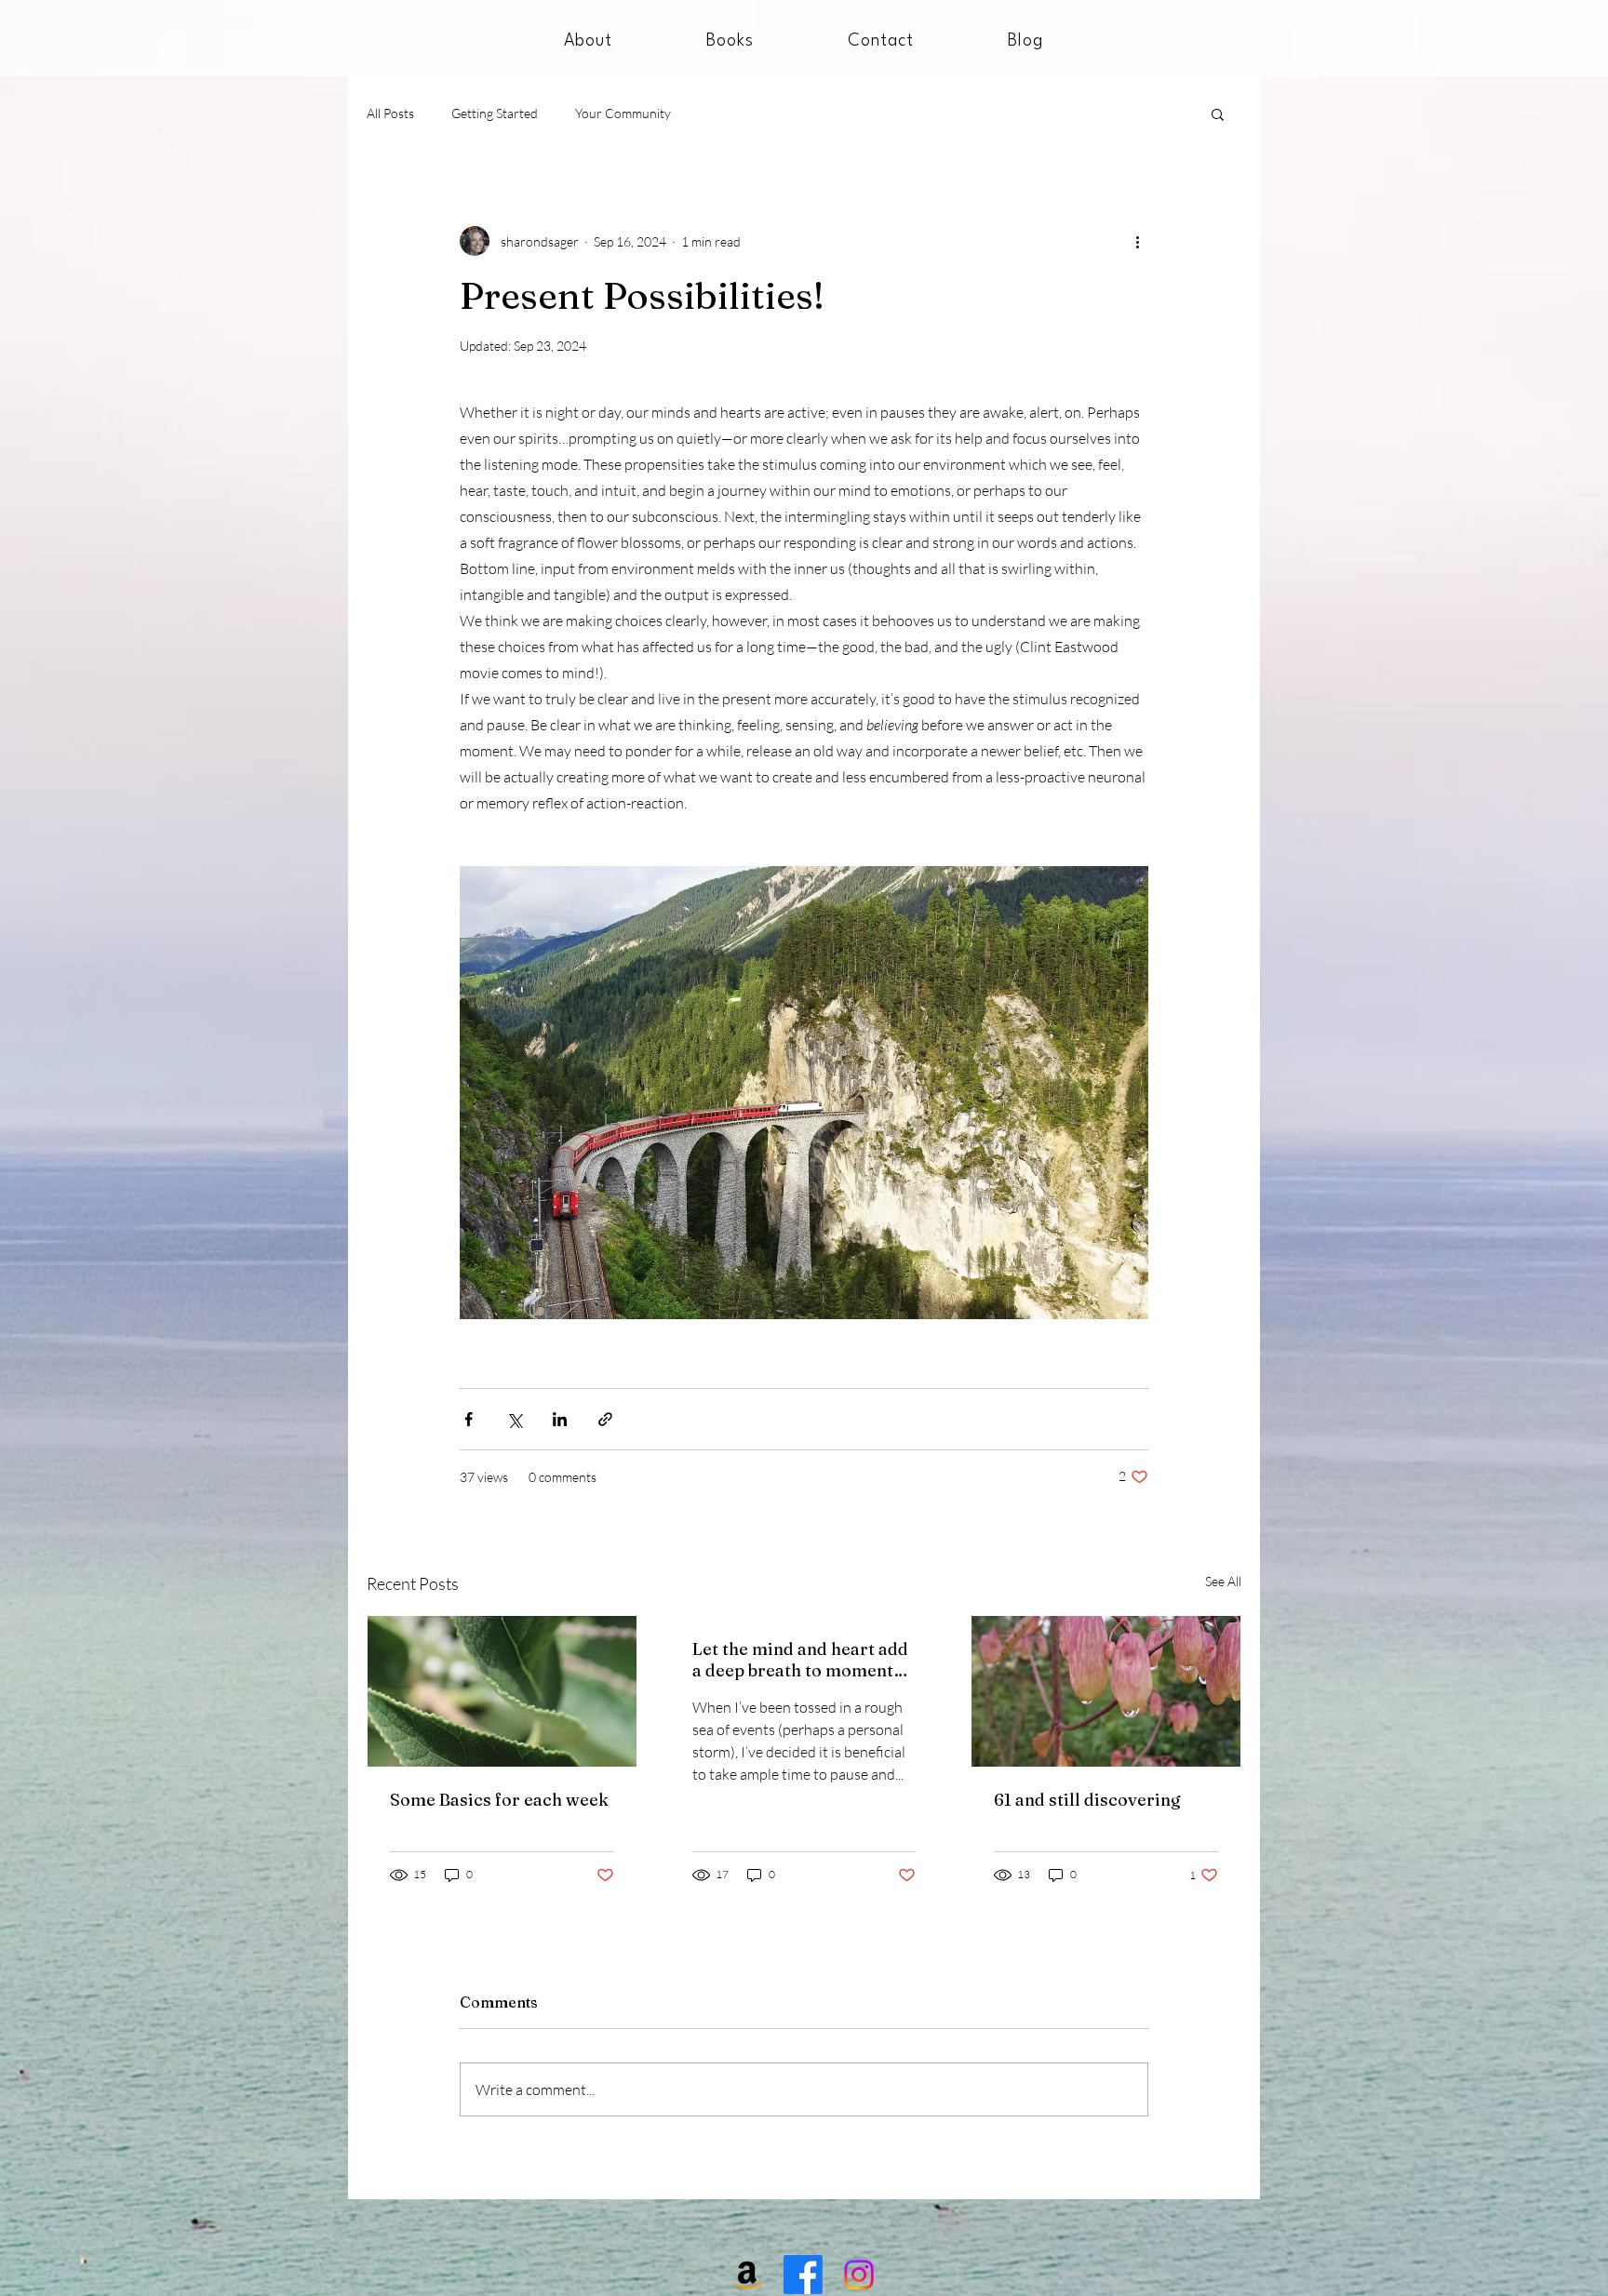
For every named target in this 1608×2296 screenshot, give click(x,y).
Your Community (623, 113)
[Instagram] (859, 2275)
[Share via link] (605, 1419)
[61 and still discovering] (1106, 1691)
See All (1223, 1581)
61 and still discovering (1087, 1800)
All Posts (390, 113)
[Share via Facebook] (469, 1419)
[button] (1218, 113)
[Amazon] (747, 2275)
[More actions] (1137, 241)
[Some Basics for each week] (502, 1691)
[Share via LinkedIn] (560, 1419)
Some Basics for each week (499, 1800)
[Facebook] (803, 2275)
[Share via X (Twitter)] (514, 1419)
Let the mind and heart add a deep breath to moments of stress (800, 1660)
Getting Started (495, 113)
